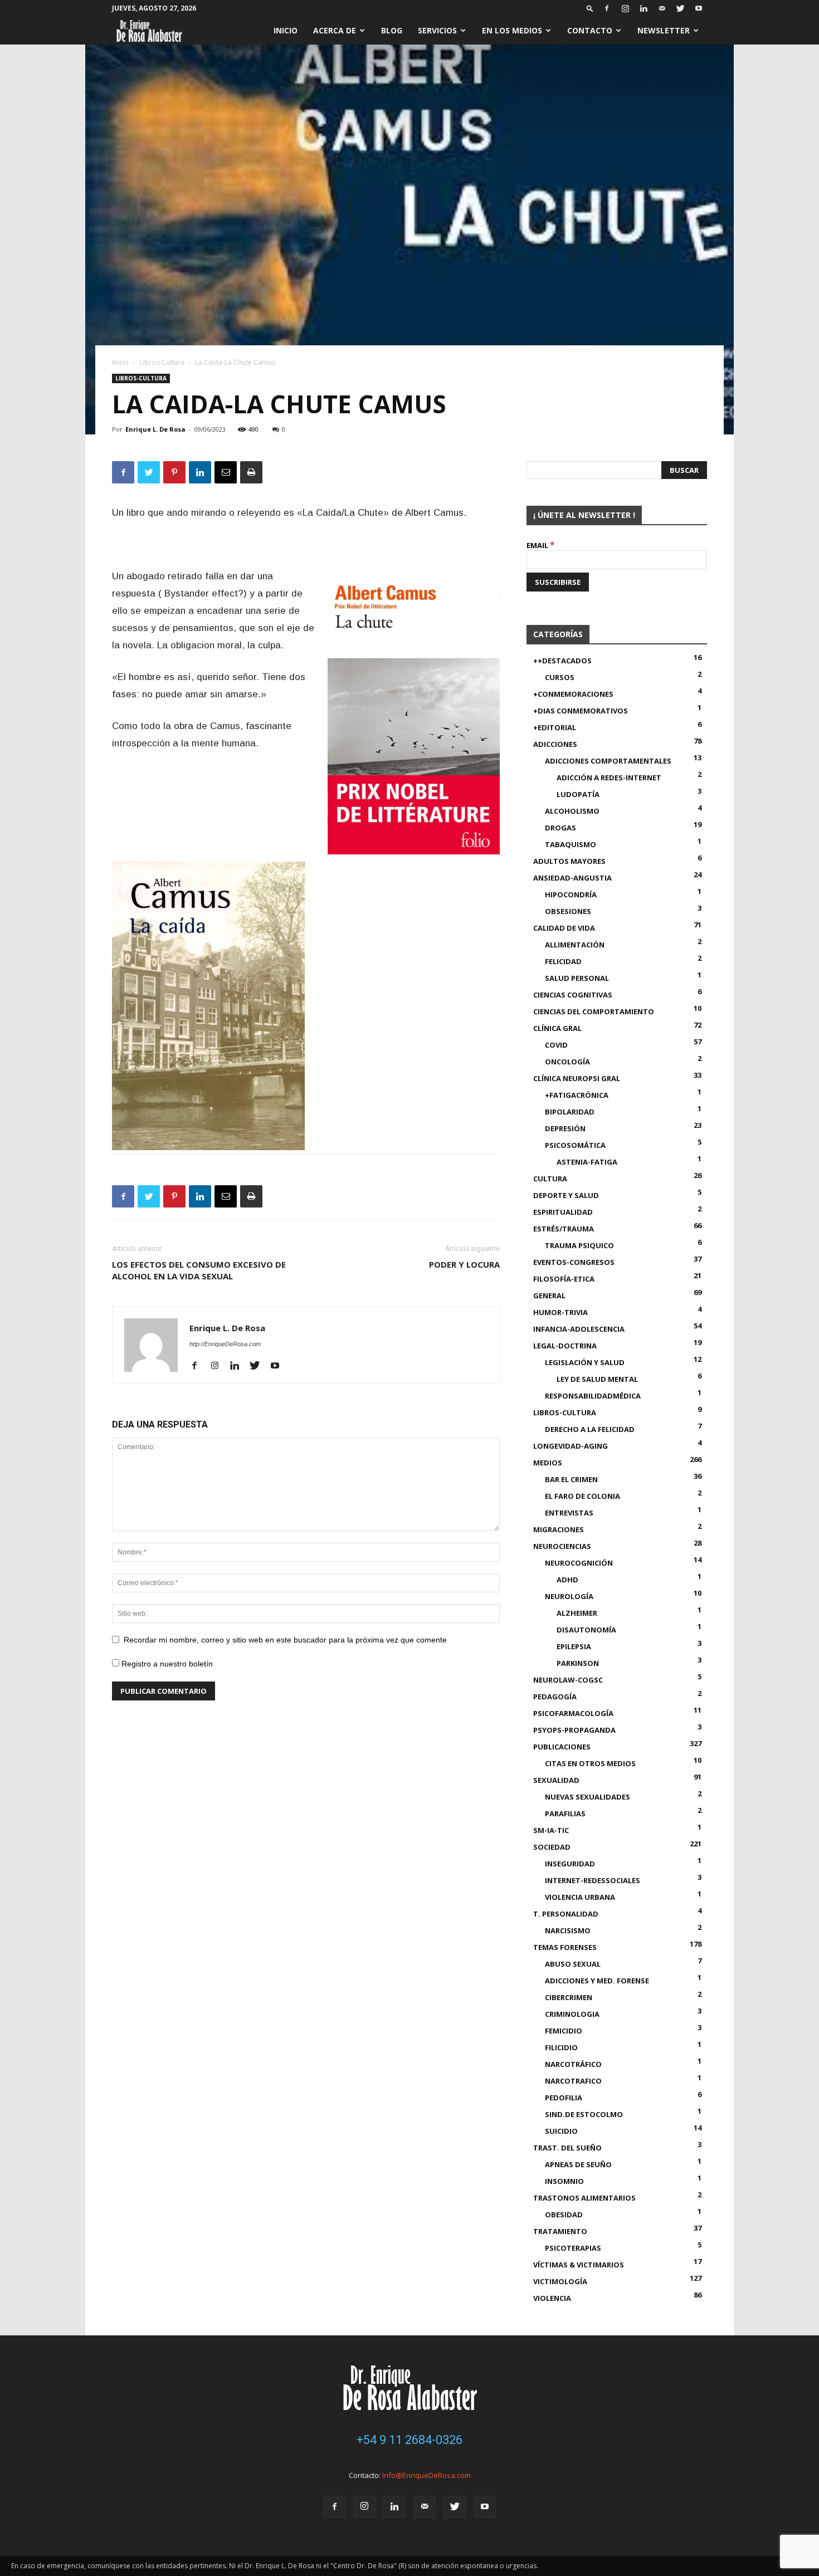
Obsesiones (568, 911)
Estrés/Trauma (564, 1229)
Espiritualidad (563, 1212)
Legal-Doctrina (565, 1346)
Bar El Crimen (571, 1479)
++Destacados (562, 661)
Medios (548, 1463)
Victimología (560, 2281)
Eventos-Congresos (574, 1262)
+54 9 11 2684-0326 (409, 2440)
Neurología (569, 1596)
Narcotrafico (573, 2081)
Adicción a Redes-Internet (609, 778)
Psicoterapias (573, 2248)
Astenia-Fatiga (587, 1162)
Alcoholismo (572, 811)
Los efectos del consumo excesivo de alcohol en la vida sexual (199, 1270)
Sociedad (552, 1847)
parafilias (565, 1814)
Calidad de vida (564, 928)
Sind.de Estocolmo (584, 2114)
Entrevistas (569, 1513)
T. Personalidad (566, 1914)
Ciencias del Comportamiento (594, 1011)
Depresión (565, 1128)
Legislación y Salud (585, 1362)
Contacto (590, 30)
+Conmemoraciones (573, 694)
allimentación (575, 945)
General (549, 1296)
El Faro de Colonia (582, 1496)
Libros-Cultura (162, 362)
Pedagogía (555, 1697)
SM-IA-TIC (551, 1830)
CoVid (556, 1045)
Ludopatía (578, 794)
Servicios (437, 30)
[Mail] (662, 8)
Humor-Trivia (560, 1312)
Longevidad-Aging (571, 1446)
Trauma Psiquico (579, 1245)
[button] (590, 8)
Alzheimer (577, 1613)
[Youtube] (699, 8)
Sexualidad (556, 1780)
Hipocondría (571, 894)
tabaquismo (571, 844)
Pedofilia (564, 2098)
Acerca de (335, 30)
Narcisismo (568, 1930)
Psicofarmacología (573, 1713)
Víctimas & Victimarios (579, 2265)
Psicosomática (575, 1145)
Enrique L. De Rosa (155, 429)
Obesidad (564, 2215)
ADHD (567, 1580)
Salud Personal (577, 978)
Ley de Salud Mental (597, 1379)
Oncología (567, 1062)
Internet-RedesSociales (593, 1880)
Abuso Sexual (573, 1964)
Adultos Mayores (569, 861)
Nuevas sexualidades (588, 1797)
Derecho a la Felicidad (590, 1429)
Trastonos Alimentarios (584, 2198)
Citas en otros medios (590, 1763)
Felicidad (563, 961)
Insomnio (564, 2181)
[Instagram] (625, 8)
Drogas (560, 828)
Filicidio (561, 2047)
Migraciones (559, 1529)
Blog (392, 30)
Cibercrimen (569, 1997)
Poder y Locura (464, 1264)
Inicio (286, 30)
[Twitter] (680, 8)
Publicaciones (562, 1747)
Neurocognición (579, 1563)
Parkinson (578, 1663)
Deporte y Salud (566, 1195)
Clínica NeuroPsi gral (577, 1078)
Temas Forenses (565, 1947)
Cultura (550, 1179)
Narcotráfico (573, 2064)
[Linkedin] (643, 8)
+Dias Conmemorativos (581, 711)
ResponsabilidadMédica (593, 1396)
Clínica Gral (557, 1028)
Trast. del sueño (567, 2148)
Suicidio (561, 2131)
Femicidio (564, 2031)
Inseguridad (570, 1864)
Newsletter (664, 30)
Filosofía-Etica (564, 1279)
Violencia (552, 2298)
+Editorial (555, 727)
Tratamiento (560, 2231)
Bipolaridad (570, 1112)
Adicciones (555, 744)
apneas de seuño (578, 2164)
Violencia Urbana (580, 1897)
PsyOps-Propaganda (574, 1730)
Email (541, 545)
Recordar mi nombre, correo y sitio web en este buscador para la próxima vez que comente (285, 1640)
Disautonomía (586, 1630)
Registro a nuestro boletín (166, 1664)
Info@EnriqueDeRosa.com (426, 2475)
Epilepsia (574, 1646)
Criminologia (572, 2014)
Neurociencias (562, 1546)
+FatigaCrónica (577, 1095)
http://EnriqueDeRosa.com (225, 1344)
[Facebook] (607, 8)
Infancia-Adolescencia (579, 1329)
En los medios (512, 30)
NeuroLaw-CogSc (568, 1680)
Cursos (560, 677)
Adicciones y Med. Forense (597, 1981)
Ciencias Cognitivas (573, 995)
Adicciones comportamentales (608, 761)
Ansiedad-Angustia (572, 878)
